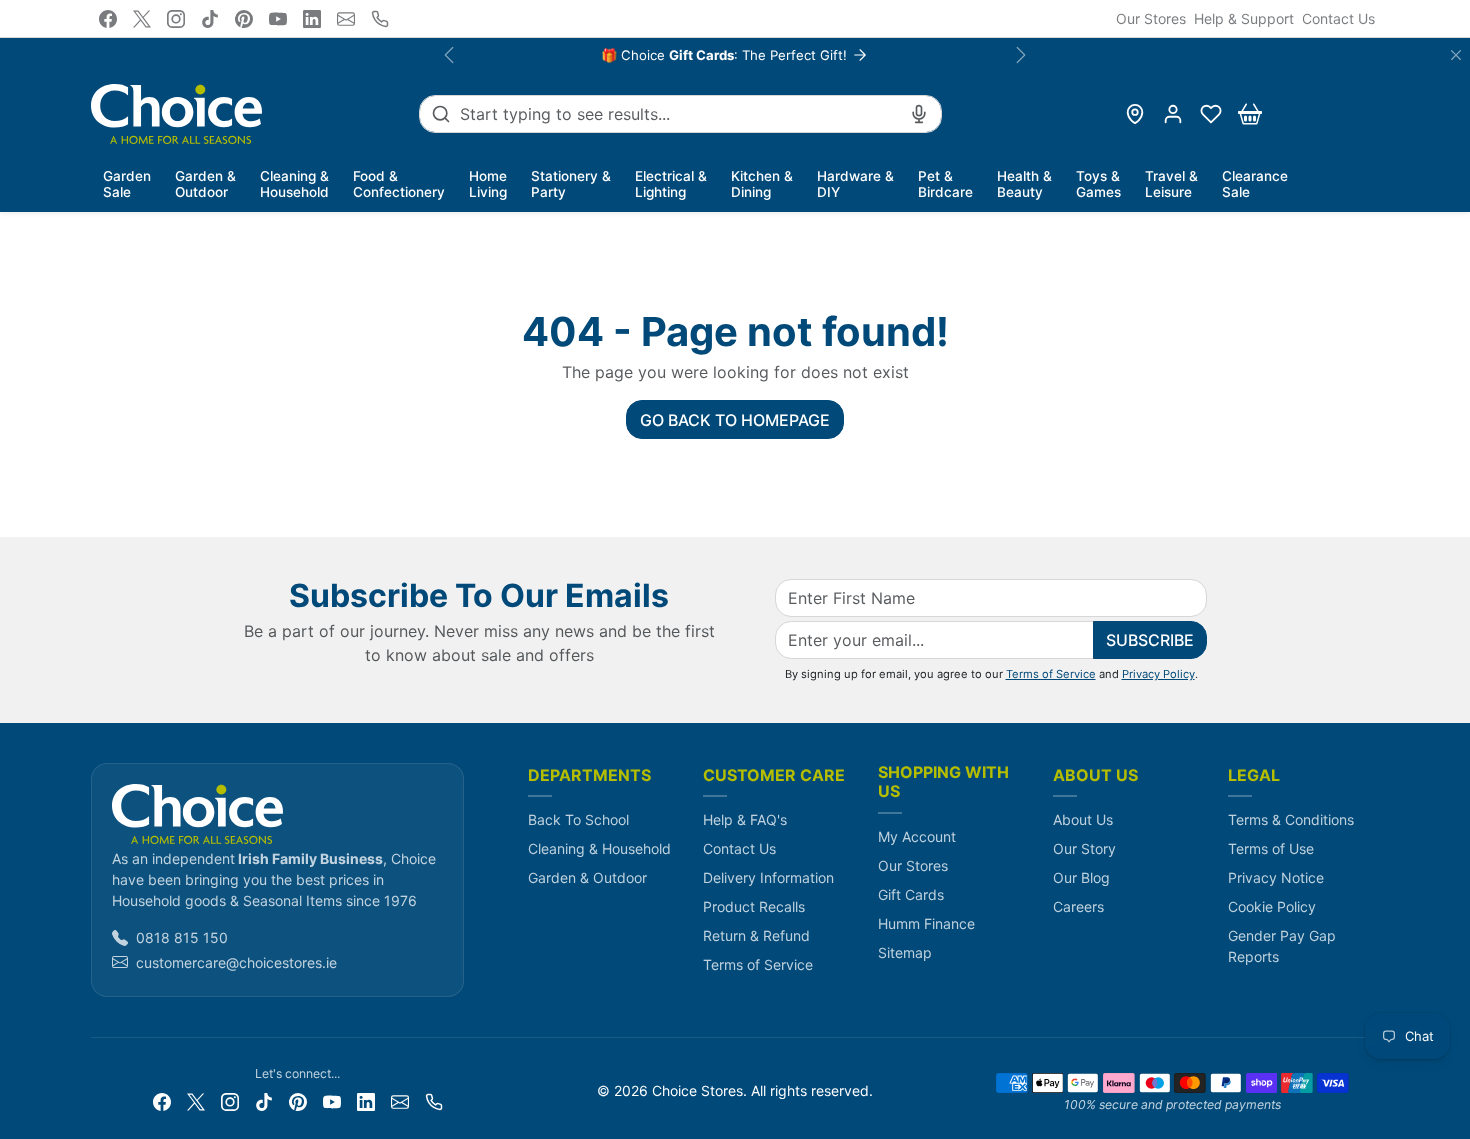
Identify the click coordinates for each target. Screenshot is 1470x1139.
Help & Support (1244, 18)
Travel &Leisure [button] (1171, 184)
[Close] (1456, 55)
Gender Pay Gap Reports (1282, 946)
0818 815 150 (182, 937)
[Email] (346, 19)
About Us (1083, 819)
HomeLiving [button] (488, 184)
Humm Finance (926, 923)
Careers (1078, 906)
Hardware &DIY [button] (855, 184)
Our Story (1084, 848)
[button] (1211, 114)
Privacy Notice (1276, 877)
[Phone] (380, 19)
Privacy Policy (1158, 674)
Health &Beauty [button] (1024, 184)
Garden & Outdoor (587, 877)
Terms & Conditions (1291, 819)
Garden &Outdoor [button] (205, 184)
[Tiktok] (210, 19)
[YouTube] (278, 19)
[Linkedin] (312, 19)
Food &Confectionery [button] (399, 184)
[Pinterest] (244, 19)
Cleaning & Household (599, 848)
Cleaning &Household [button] (294, 184)
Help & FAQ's (745, 819)
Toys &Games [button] (1098, 184)
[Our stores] (1135, 114)
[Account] (1173, 114)
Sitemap (905, 952)
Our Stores (1151, 18)
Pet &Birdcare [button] (945, 184)
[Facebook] (108, 19)
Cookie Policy (1272, 906)
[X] (142, 19)
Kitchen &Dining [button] (762, 184)
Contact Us (1338, 18)
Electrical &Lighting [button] (671, 184)
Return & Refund (756, 935)
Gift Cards (911, 894)
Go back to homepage (735, 420)
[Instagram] (176, 19)
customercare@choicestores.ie (236, 962)
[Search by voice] (919, 114)
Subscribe (1150, 640)
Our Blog (1081, 877)
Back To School (578, 819)
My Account (917, 836)
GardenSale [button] (127, 184)
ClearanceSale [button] (1255, 184)
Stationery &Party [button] (571, 184)
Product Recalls (754, 906)
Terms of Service (1051, 674)
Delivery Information (768, 877)
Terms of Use (1271, 848)
